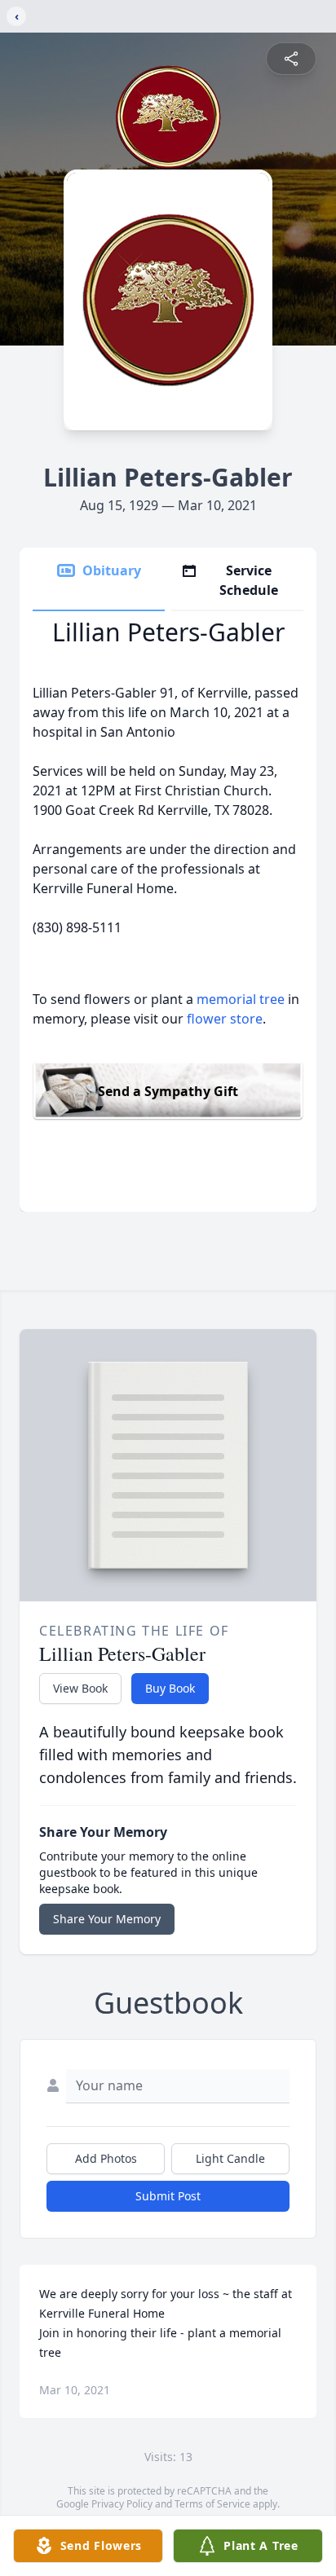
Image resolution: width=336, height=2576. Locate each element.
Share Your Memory (107, 1919)
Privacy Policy (122, 2504)
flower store (225, 1019)
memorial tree (241, 999)
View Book (80, 1688)
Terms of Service (212, 2504)
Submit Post (168, 2196)
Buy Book (170, 1688)
